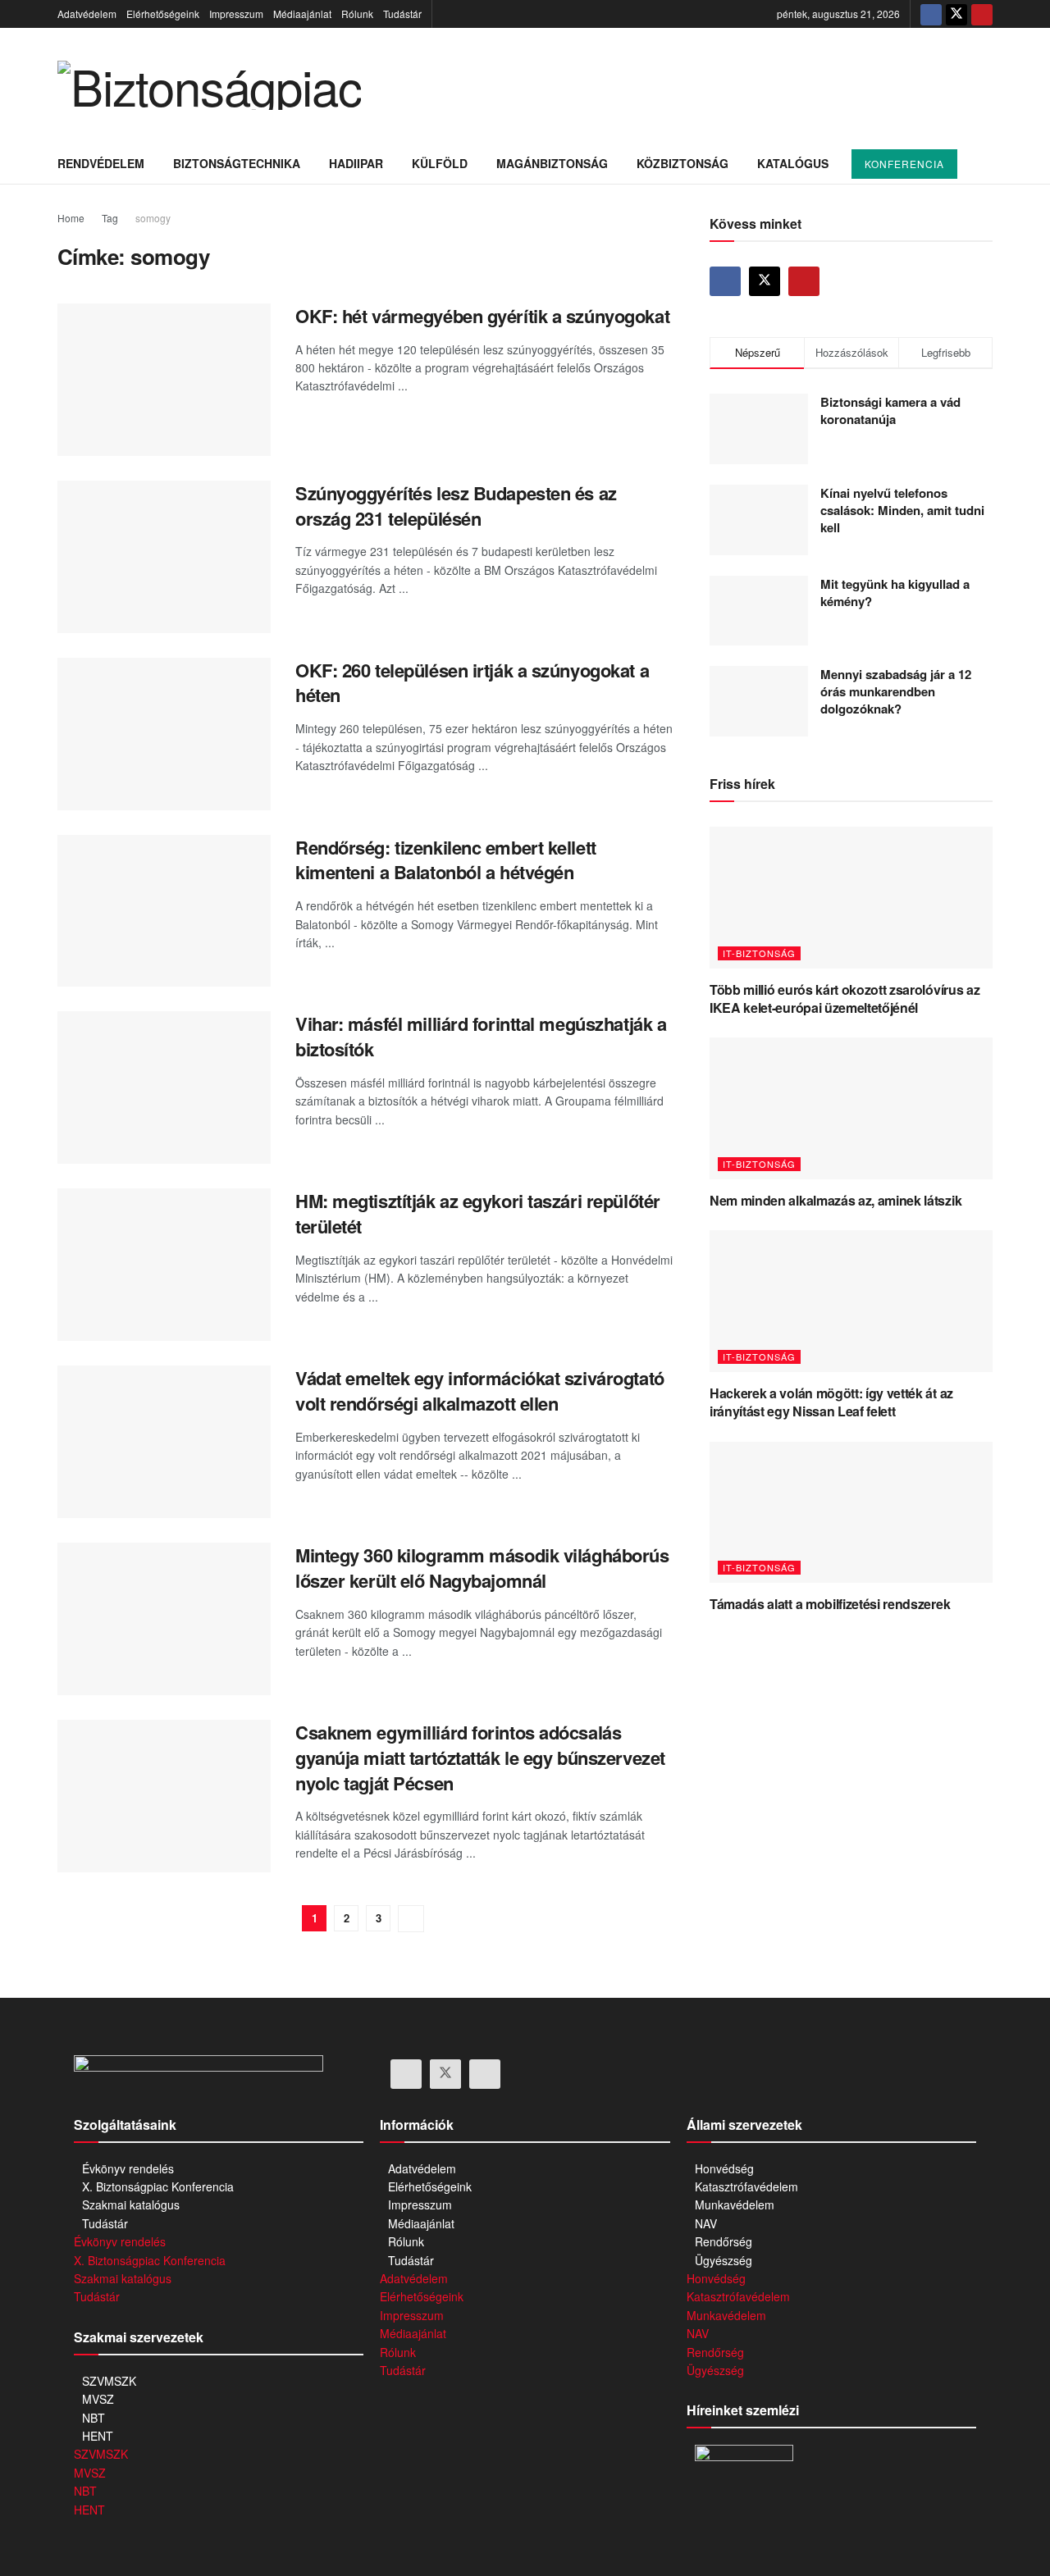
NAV (706, 2223)
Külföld (440, 163)
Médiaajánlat (302, 14)
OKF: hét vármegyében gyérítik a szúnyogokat (482, 316)
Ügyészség (724, 2260)
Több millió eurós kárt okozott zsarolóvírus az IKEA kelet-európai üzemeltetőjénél (845, 998)
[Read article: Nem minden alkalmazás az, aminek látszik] (851, 1108)
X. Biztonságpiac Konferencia (158, 2186)
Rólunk (357, 14)
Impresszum (236, 14)
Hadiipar (356, 163)
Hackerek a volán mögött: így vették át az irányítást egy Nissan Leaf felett (831, 1402)
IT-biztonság (759, 953)
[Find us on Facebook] (931, 14)
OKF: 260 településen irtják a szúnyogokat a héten (472, 683)
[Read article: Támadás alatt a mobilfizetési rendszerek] (851, 1513)
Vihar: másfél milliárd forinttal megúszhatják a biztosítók (481, 1036)
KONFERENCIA (904, 164)
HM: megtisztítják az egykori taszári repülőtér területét (478, 1213)
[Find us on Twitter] (956, 14)
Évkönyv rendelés (128, 2168)
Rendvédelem (101, 163)
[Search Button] (986, 163)
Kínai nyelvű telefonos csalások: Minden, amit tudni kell (902, 510)
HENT (98, 2436)
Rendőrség (724, 2241)
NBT (94, 2418)
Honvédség (724, 2168)
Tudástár (402, 14)
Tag (110, 218)
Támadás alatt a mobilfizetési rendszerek (830, 1604)
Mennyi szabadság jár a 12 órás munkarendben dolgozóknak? (896, 691)
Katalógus (793, 163)
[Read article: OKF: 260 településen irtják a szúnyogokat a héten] (164, 734)
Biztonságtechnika (237, 163)
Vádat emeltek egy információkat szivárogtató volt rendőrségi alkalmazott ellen (480, 1391)
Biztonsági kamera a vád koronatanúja (890, 410)
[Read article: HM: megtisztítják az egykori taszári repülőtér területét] (164, 1265)
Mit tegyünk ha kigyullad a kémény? (895, 593)
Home (71, 218)
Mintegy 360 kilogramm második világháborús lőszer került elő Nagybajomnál (482, 1568)
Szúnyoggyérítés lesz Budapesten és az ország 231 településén (456, 506)
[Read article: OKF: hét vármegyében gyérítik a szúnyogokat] (164, 380)
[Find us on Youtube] (982, 14)
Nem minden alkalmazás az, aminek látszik (835, 1200)
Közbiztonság (682, 163)
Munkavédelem (735, 2204)
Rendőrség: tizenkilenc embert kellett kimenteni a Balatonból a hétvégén (446, 860)
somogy (153, 218)
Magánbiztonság (552, 163)
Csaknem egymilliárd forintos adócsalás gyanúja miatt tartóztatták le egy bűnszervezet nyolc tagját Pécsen (480, 1758)
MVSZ (98, 2399)
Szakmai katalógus (131, 2204)
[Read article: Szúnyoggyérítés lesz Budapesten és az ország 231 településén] (164, 557)
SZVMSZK (109, 2381)
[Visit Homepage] (209, 85)
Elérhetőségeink (163, 14)
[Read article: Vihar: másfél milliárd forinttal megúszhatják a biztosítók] (164, 1087)
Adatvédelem (87, 14)
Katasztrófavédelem (746, 2186)
